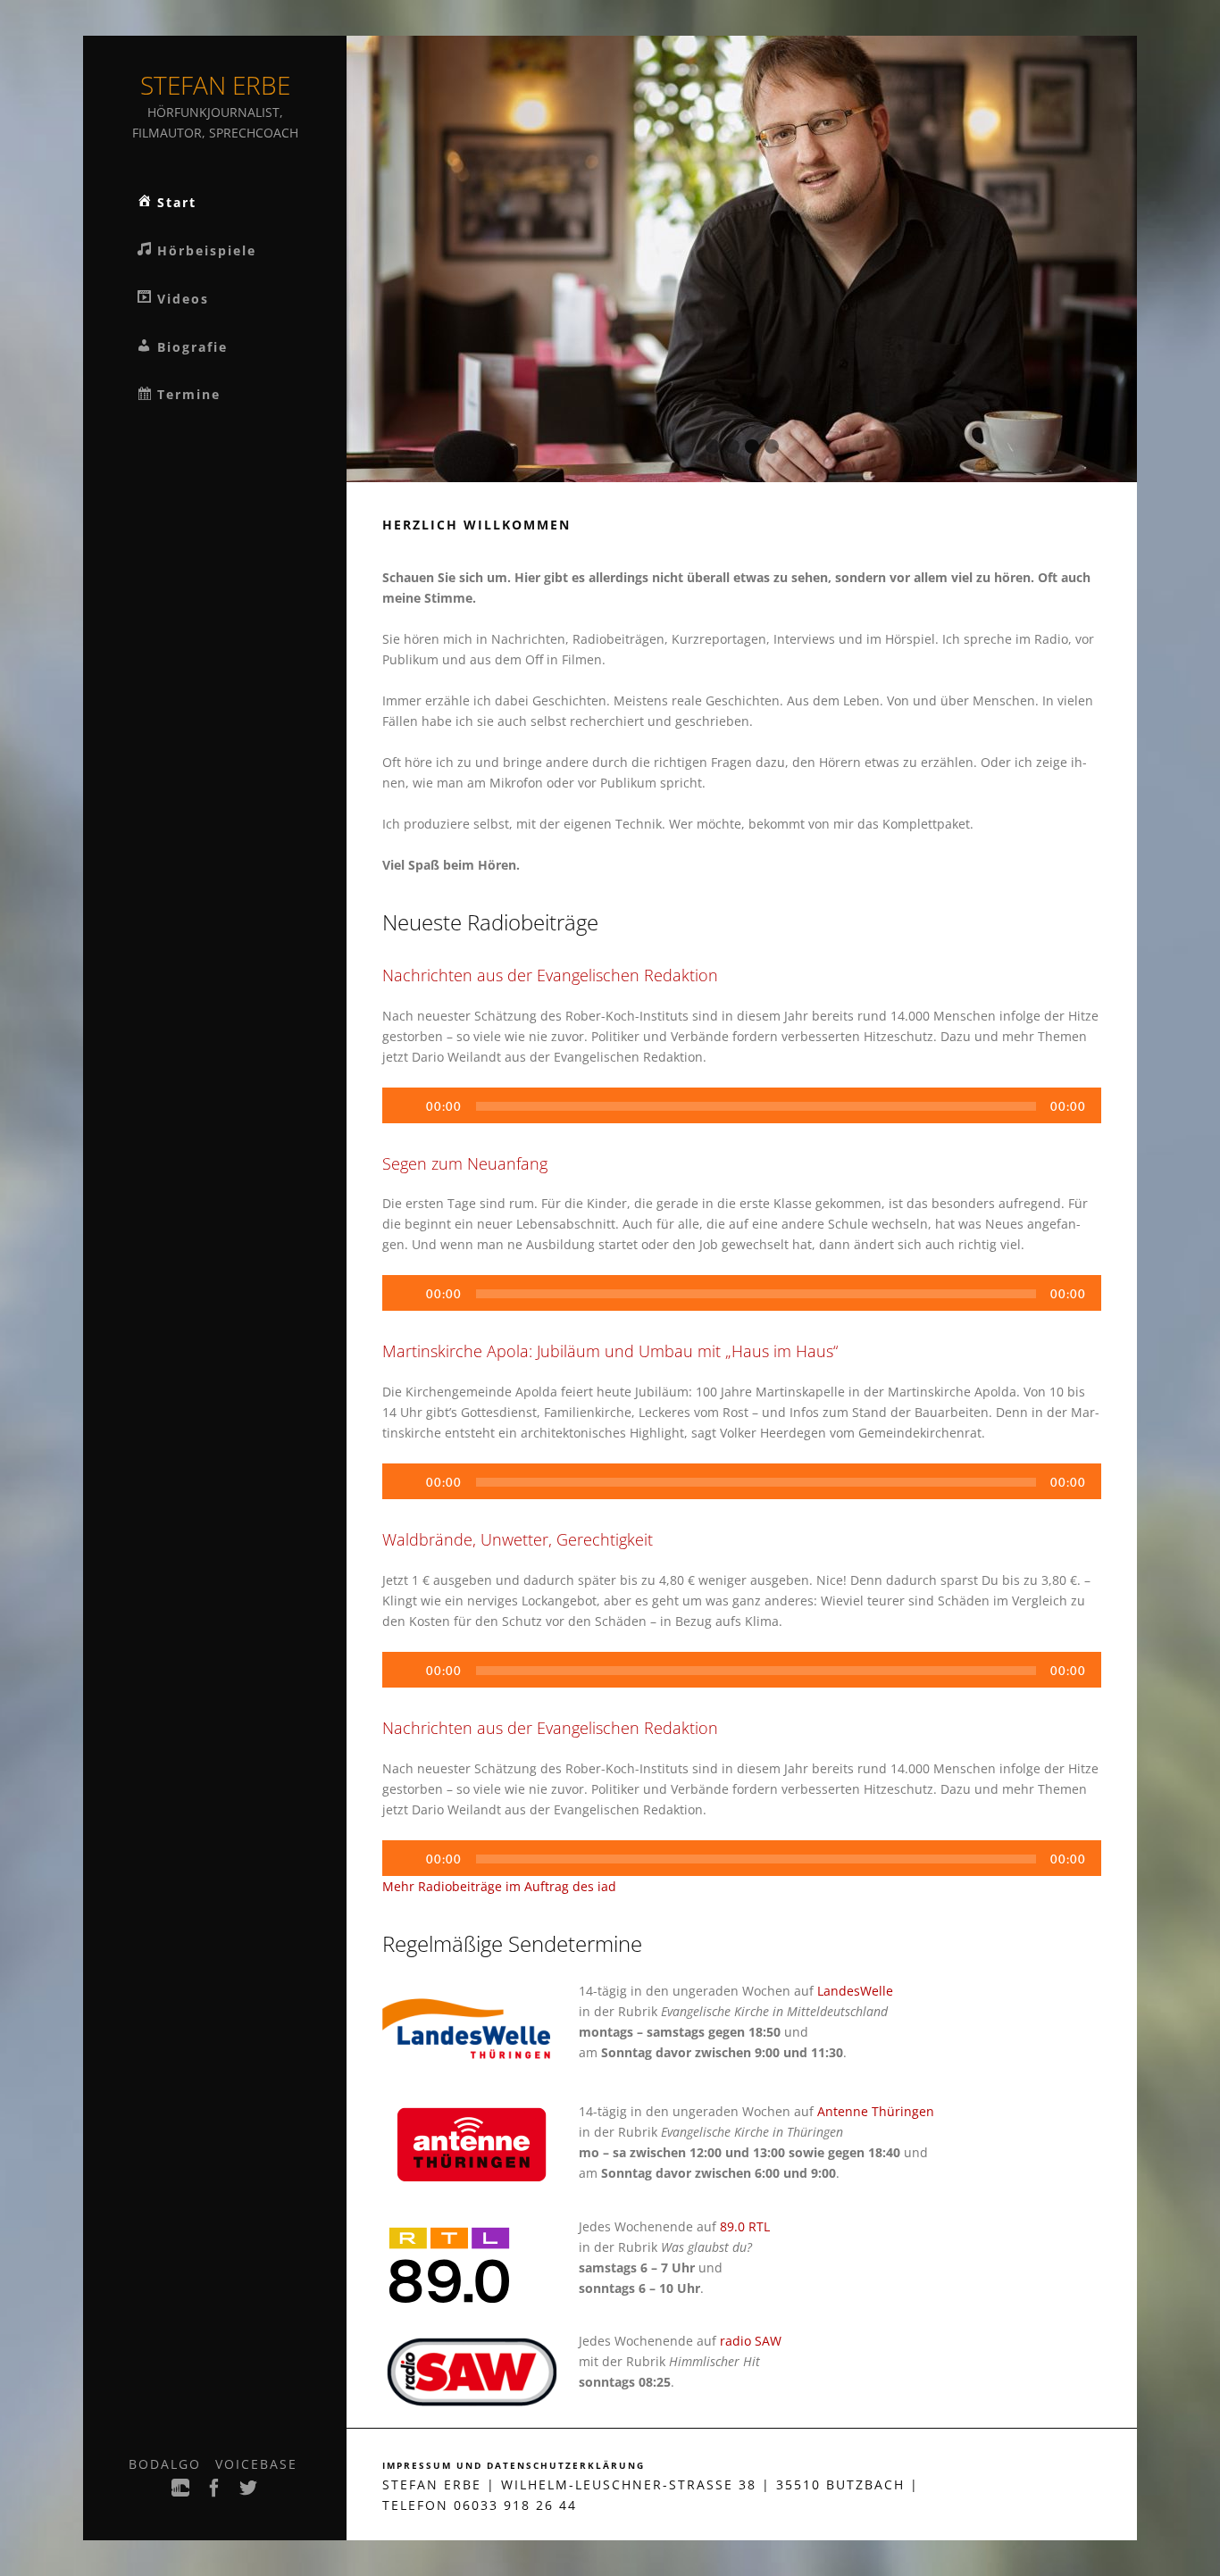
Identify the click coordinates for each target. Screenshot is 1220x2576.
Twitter (249, 2493)
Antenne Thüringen (876, 2111)
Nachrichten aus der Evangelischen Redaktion (550, 975)
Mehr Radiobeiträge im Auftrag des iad (499, 1886)
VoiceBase (256, 2464)
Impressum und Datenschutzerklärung (514, 2466)
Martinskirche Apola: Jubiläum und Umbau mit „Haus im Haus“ (610, 1351)
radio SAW (751, 2341)
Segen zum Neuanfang (465, 1163)
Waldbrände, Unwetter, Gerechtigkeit (518, 1539)
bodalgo (165, 2464)
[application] (742, 1105)
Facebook (215, 2493)
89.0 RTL (745, 2226)
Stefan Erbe (215, 85)
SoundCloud (181, 2493)
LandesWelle (855, 1991)
